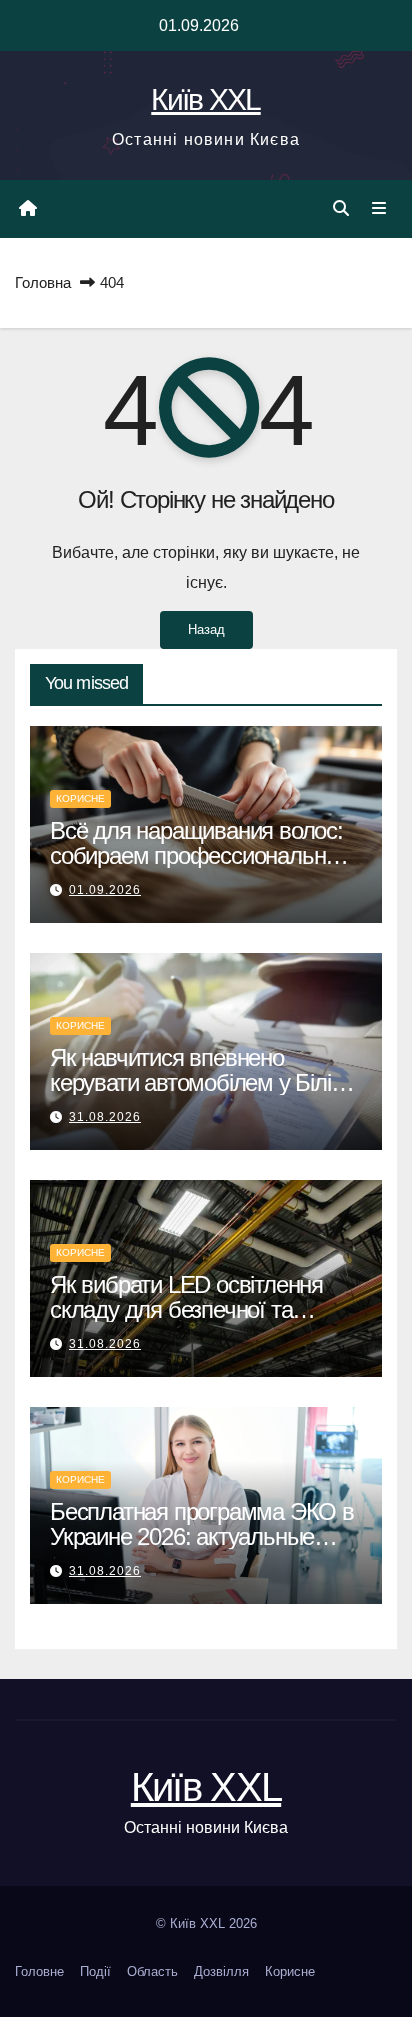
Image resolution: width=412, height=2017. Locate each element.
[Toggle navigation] (379, 209)
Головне (39, 1971)
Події (95, 1971)
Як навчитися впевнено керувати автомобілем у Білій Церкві (196, 1082)
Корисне (80, 798)
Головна (43, 282)
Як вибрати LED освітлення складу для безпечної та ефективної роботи (186, 1309)
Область (152, 1971)
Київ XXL (205, 99)
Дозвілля (221, 1971)
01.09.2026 (105, 890)
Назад (206, 629)
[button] (341, 208)
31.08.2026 (105, 1117)
